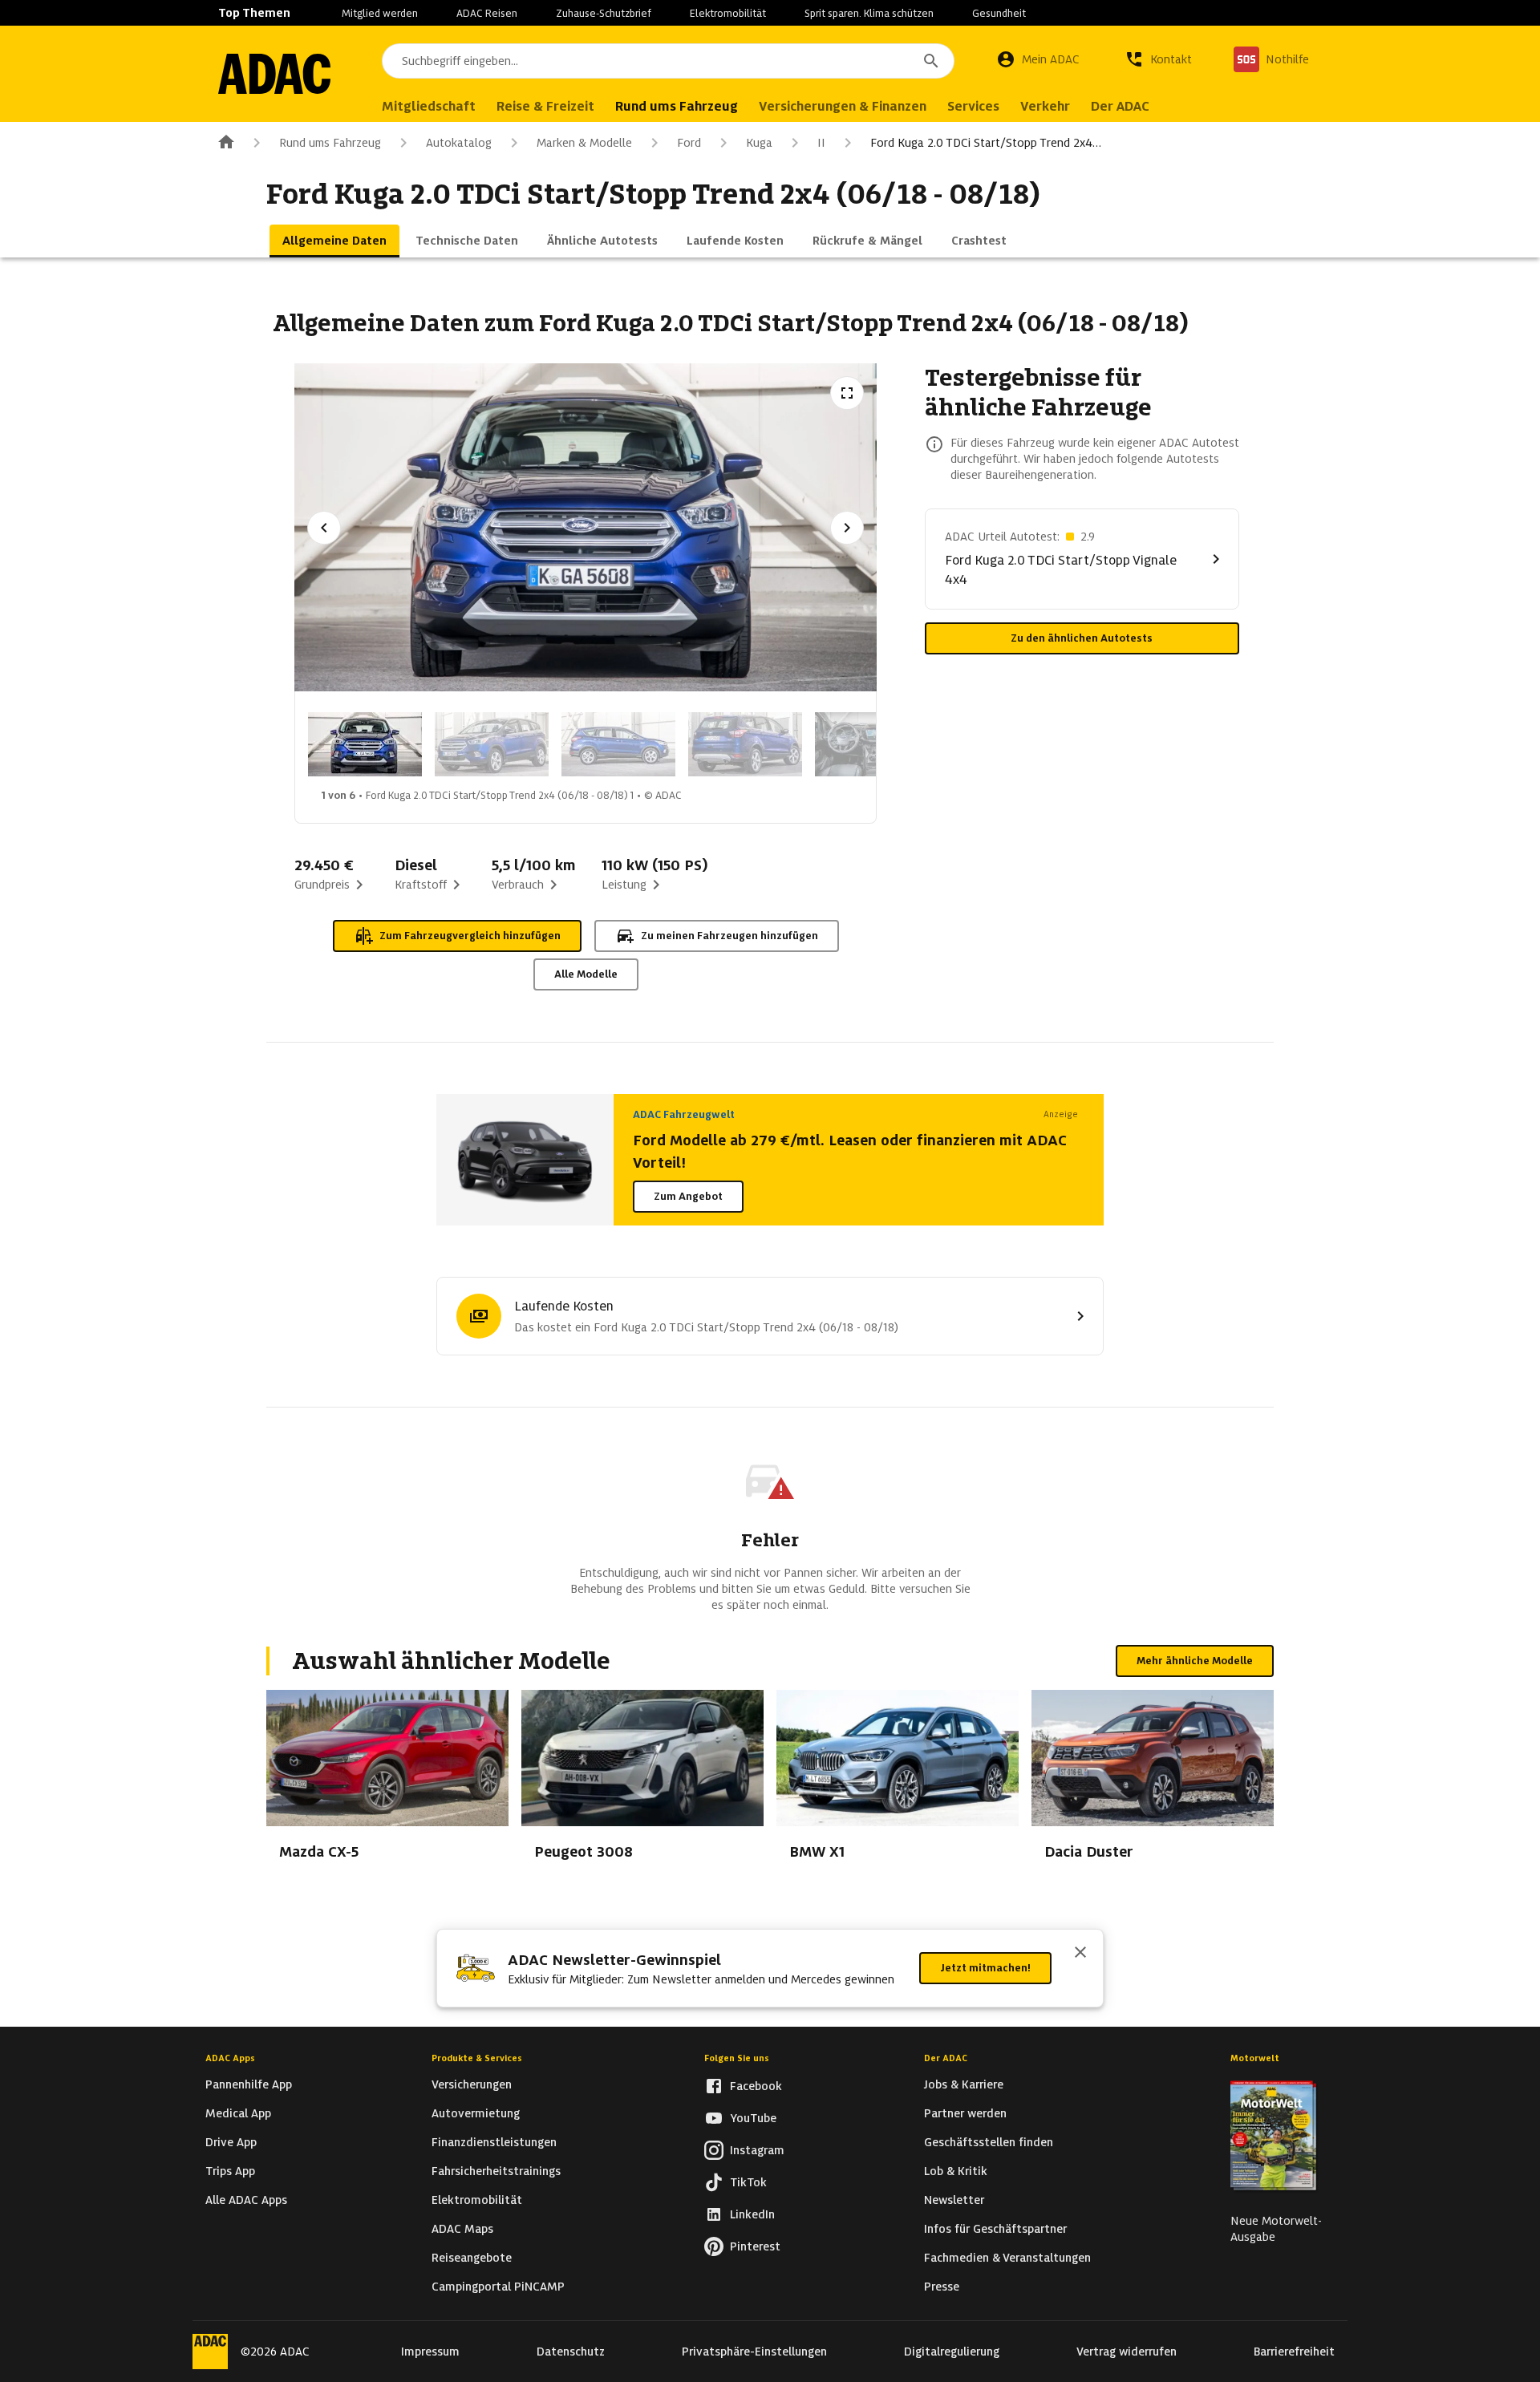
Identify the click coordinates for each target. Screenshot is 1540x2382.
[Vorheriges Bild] (324, 528)
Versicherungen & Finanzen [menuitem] (843, 106)
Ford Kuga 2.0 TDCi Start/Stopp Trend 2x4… (986, 143)
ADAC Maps (462, 2229)
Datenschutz (571, 2352)
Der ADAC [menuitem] (1120, 106)
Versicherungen (472, 2084)
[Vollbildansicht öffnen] (847, 393)
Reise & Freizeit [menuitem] (545, 106)
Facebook (756, 2086)
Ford (689, 143)
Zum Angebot (688, 1196)
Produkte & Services (477, 2058)
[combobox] (668, 61)
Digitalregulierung (952, 2352)
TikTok (748, 2182)
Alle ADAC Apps (246, 2200)
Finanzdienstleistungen (494, 2142)
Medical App (238, 2113)
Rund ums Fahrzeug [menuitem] (677, 106)
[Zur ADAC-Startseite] (274, 74)
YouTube (753, 2118)
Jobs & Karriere (964, 2084)
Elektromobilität (728, 13)
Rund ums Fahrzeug (330, 143)
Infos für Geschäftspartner (995, 2229)
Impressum (430, 2352)
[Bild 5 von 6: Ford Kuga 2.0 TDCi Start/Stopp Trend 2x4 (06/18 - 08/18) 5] (872, 744)
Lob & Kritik (956, 2171)
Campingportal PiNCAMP (498, 2287)
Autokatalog (459, 143)
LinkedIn (752, 2214)
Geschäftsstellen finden (989, 2142)
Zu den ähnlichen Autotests (1082, 638)
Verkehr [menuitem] (1045, 106)
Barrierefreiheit (1294, 2352)
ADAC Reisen (487, 13)
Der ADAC (946, 2058)
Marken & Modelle (584, 143)
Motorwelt (1255, 2058)
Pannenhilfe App (249, 2084)
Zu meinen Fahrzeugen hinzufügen (729, 936)
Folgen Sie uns (737, 2058)
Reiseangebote (472, 2258)
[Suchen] (931, 61)
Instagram (757, 2150)
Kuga (759, 143)
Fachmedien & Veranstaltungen (1007, 2258)
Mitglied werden (380, 13)
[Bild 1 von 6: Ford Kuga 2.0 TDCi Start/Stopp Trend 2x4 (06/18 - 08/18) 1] (365, 744)
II (821, 143)
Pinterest (755, 2246)
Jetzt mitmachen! (985, 1968)
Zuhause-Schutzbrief (604, 13)
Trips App (230, 2171)
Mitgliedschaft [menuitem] (429, 106)
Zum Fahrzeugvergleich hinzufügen (470, 936)
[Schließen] (1080, 1954)
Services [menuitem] (973, 106)
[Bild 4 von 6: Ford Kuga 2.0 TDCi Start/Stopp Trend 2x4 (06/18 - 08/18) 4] (745, 744)
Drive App (231, 2142)
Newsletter (954, 2200)
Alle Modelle (586, 974)
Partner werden (965, 2113)
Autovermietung (476, 2113)
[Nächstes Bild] (847, 528)
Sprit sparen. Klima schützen (869, 13)
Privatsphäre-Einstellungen (754, 2352)
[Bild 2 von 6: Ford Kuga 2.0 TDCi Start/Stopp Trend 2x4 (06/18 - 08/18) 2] (492, 744)
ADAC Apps (230, 2058)
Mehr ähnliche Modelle (1195, 1661)
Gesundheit (999, 13)
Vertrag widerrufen (1127, 2352)
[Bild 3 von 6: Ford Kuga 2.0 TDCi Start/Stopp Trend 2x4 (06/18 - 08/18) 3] (618, 744)
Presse (942, 2287)
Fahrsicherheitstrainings (496, 2171)
